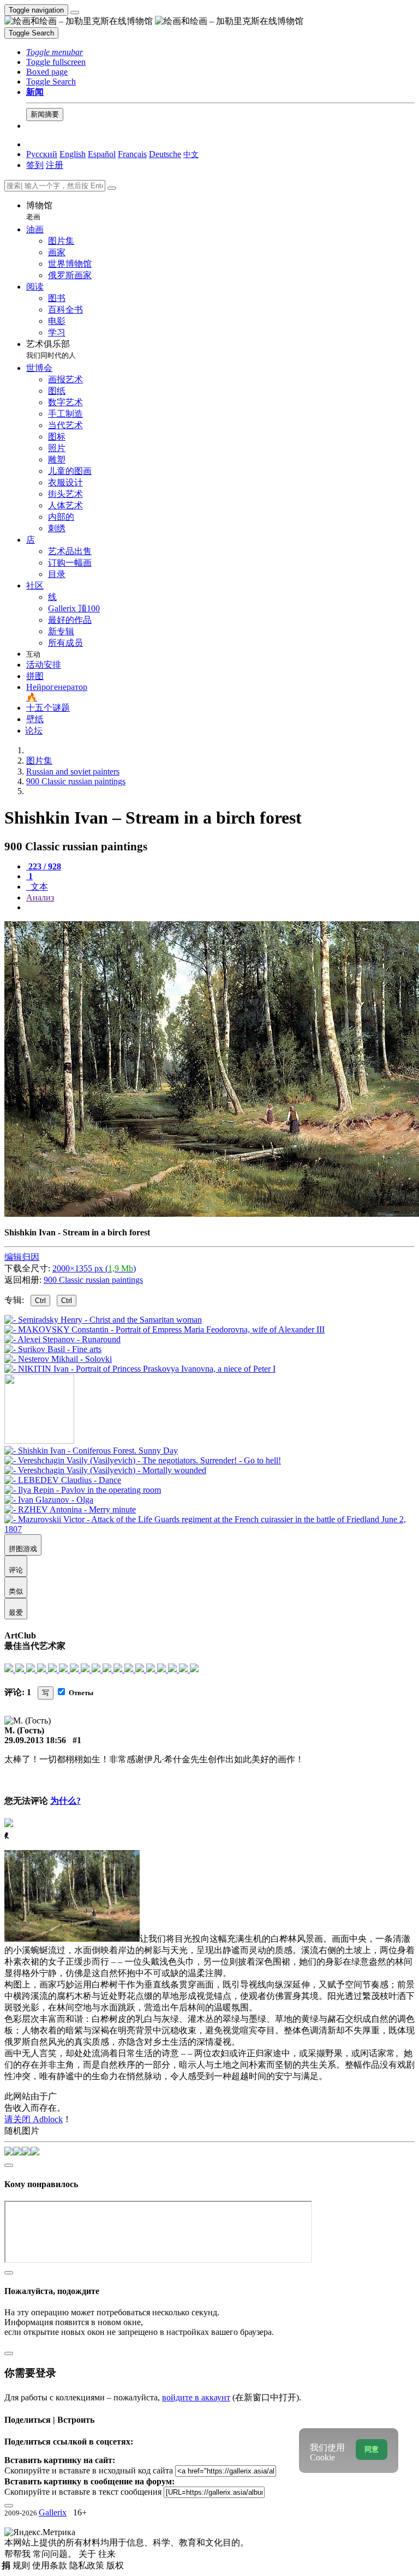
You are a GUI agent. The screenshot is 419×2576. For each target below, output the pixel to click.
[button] (55, 52)
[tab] (44, 866)
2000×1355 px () (94, 1268)
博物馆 (39, 211)
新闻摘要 (45, 114)
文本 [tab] (38, 887)
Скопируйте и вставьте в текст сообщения (83, 2492)
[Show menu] (75, 13)
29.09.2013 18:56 (35, 1740)
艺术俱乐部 (51, 349)
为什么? (65, 1801)
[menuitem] (191, 154)
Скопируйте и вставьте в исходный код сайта (89, 2470)
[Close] (112, 188)
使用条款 (51, 2565)
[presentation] (220, 908)
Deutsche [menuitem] (165, 154)
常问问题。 (56, 2554)
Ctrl (40, 1301)
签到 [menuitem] (35, 165)
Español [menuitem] (102, 154)
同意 (372, 2449)
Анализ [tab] (40, 897)
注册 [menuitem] (55, 165)
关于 (88, 2554)
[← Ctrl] (140, 1369)
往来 (107, 2554)
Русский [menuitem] (42, 154)
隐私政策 (88, 2565)
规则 (22, 2565)
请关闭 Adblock (34, 2119)
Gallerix (53, 2512)
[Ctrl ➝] (91, 1451)
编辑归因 (22, 1257)
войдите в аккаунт (196, 2397)
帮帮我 (19, 2554)
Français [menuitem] (132, 154)
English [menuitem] (73, 154)
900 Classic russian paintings (93, 1280)
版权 (115, 2565)
